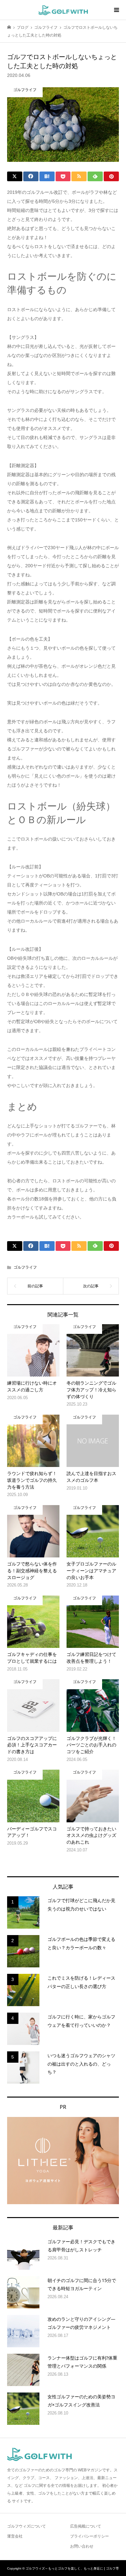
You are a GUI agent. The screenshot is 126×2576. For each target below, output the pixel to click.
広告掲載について (86, 2526)
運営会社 (15, 2536)
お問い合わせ (82, 2546)
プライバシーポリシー (89, 2536)
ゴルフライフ (25, 1267)
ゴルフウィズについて (26, 2526)
